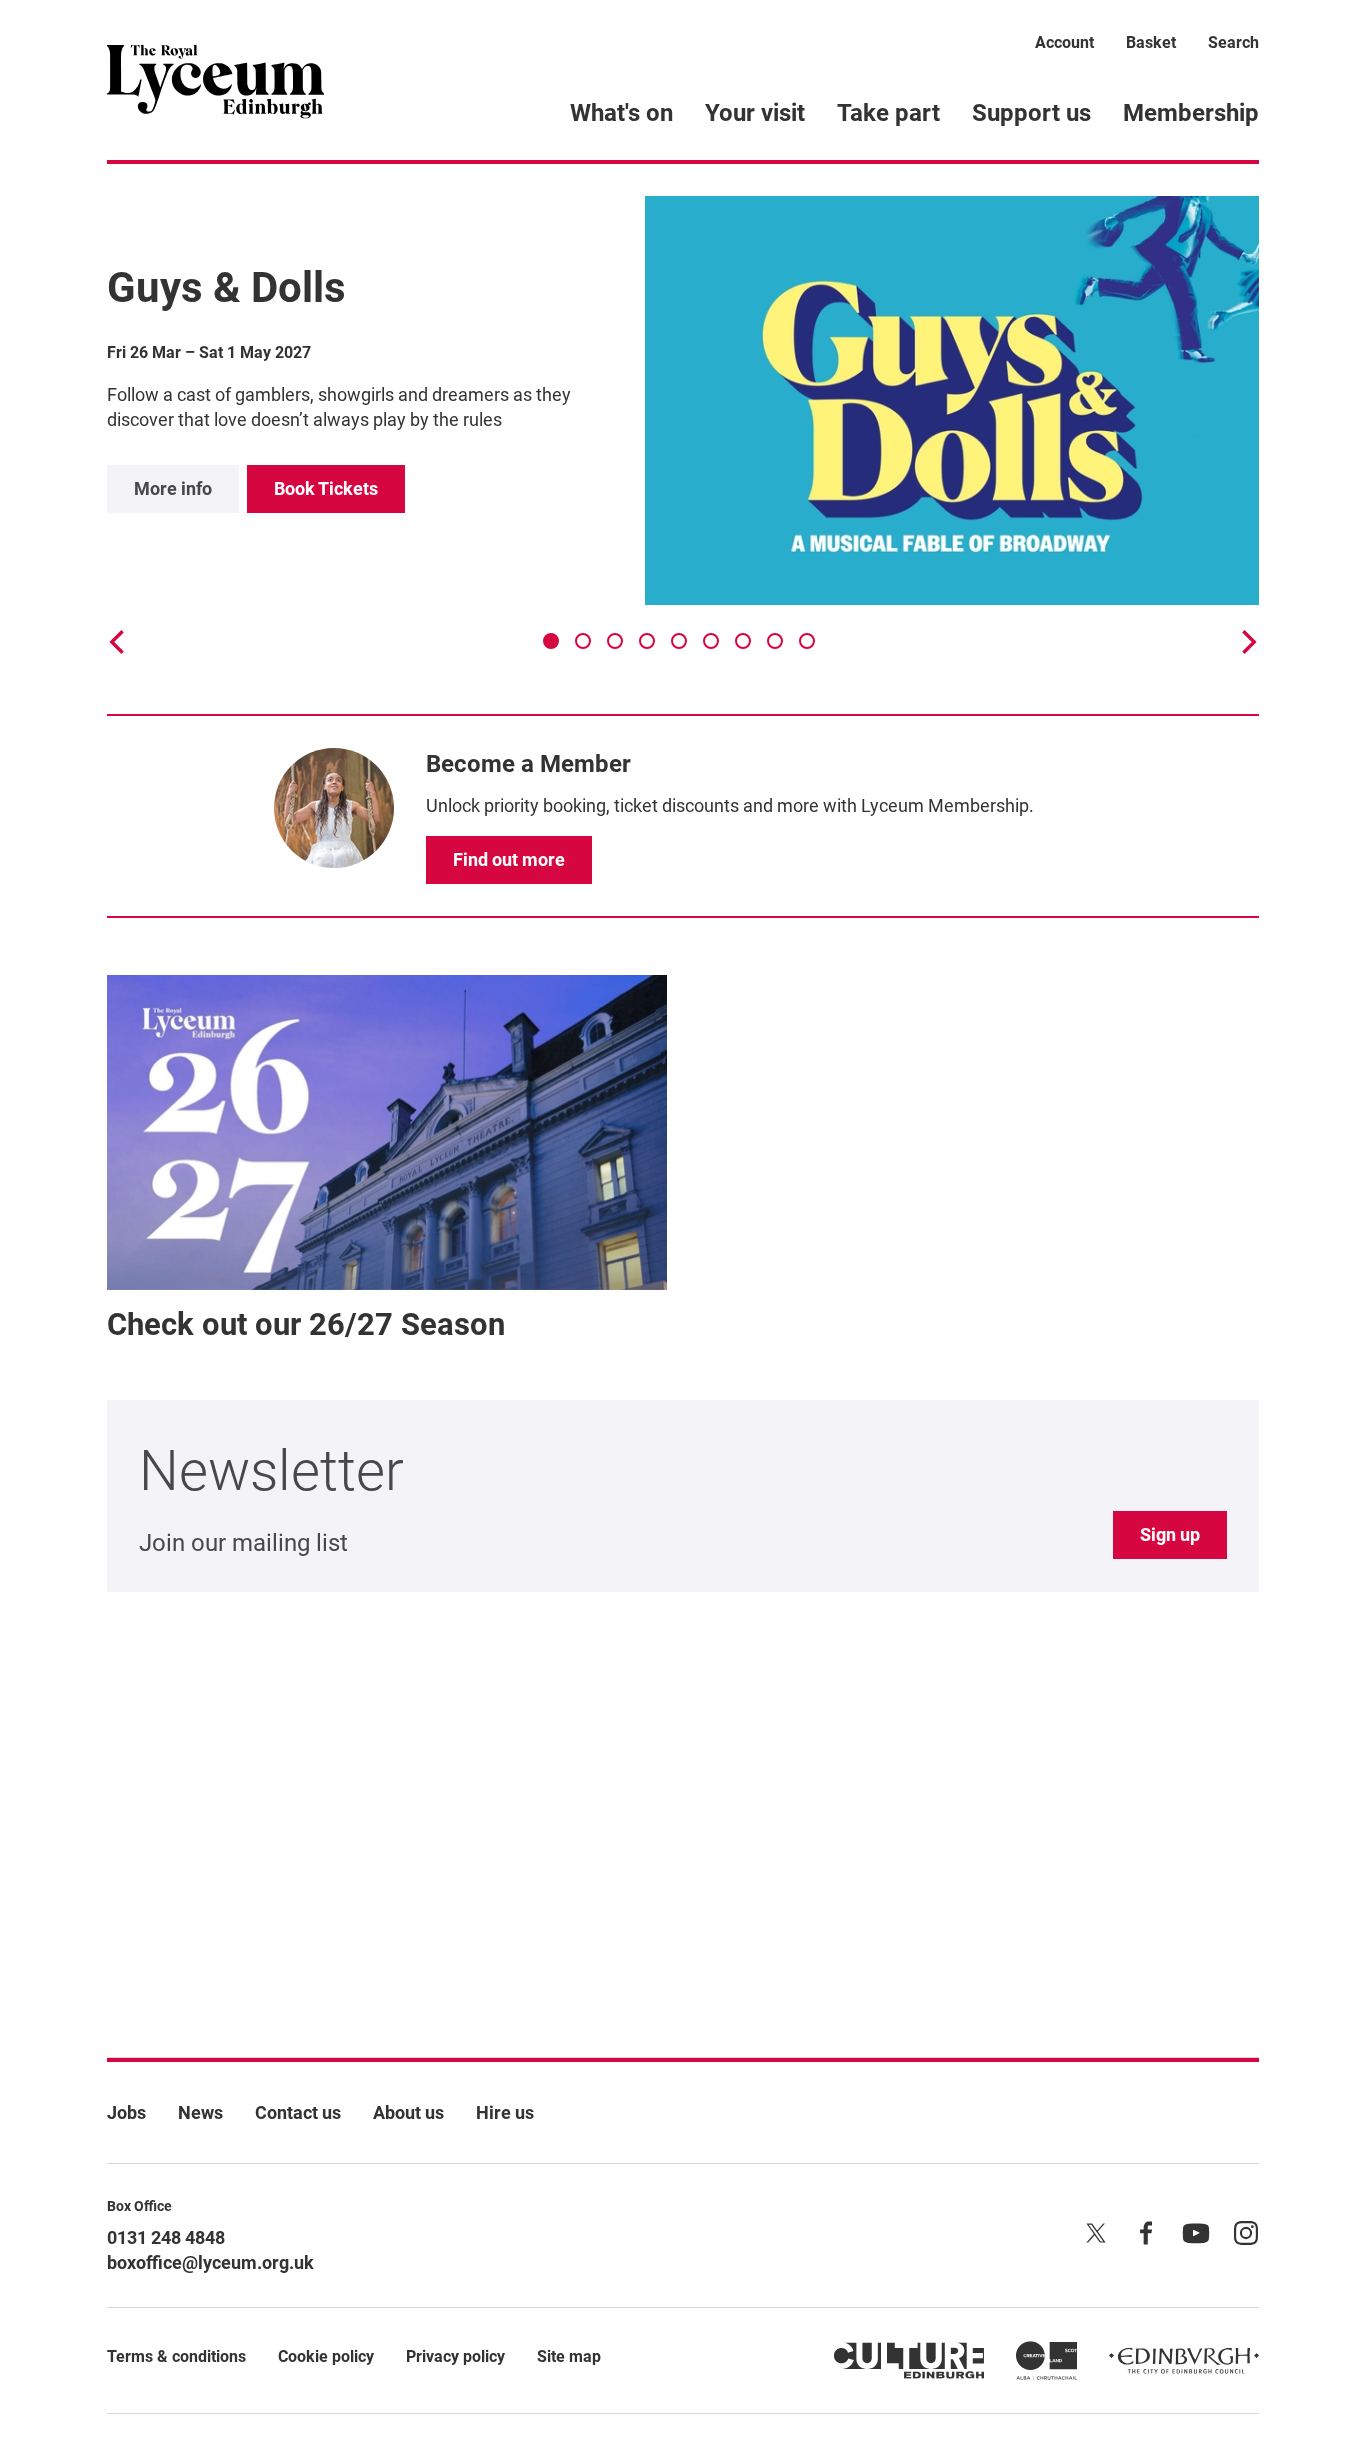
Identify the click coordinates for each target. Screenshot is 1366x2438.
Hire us (505, 2112)
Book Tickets (326, 488)
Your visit (755, 113)
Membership (1191, 113)
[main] (683, 1078)
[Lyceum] (215, 80)
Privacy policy (455, 2356)
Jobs (126, 2112)
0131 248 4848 (166, 2237)
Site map (569, 2356)
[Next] (1247, 642)
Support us (1031, 113)
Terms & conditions (176, 2356)
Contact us (298, 2112)
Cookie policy (326, 2356)
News (200, 2112)
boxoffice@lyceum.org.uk (210, 2262)
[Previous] (119, 642)
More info (173, 488)
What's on (621, 113)
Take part (888, 113)
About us (408, 2112)
